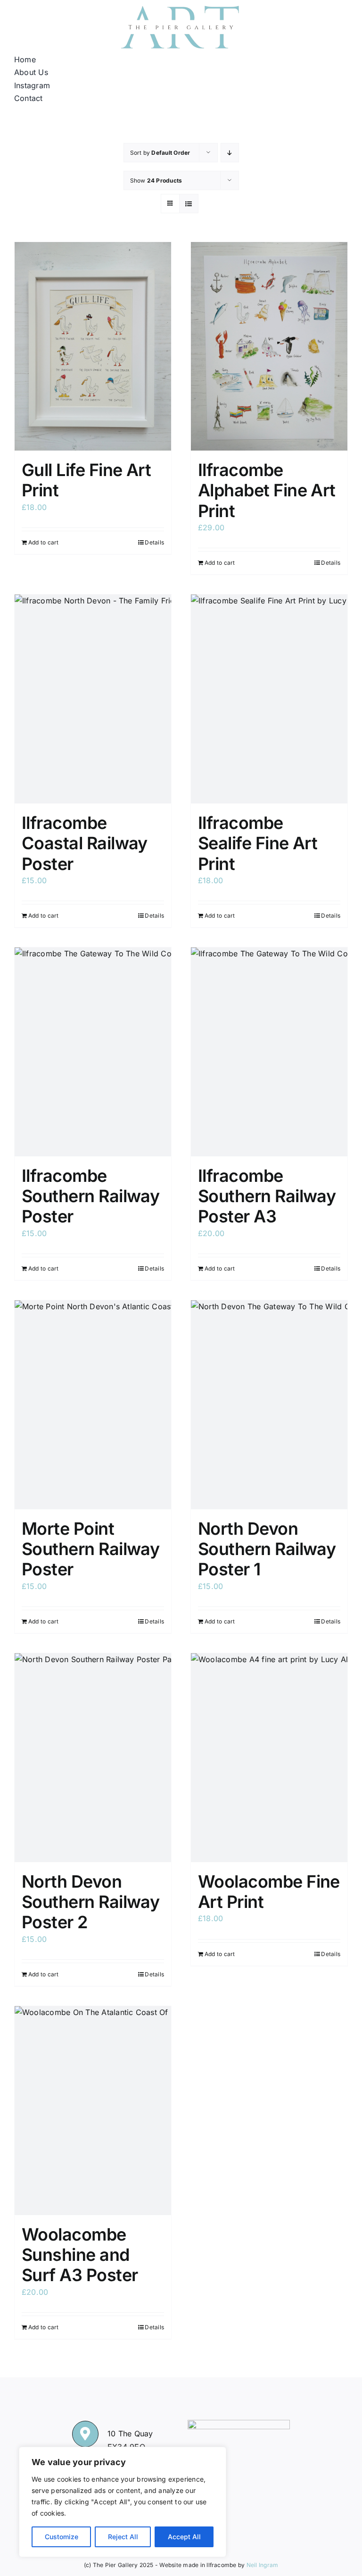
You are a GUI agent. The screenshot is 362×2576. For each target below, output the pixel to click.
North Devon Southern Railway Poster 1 (267, 1549)
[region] (123, 2502)
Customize (62, 2537)
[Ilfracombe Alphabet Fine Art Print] (269, 347)
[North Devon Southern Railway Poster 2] (93, 1758)
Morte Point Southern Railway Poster (90, 1549)
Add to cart (44, 542)
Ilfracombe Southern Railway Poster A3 (267, 1196)
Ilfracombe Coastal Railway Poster (85, 843)
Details (154, 542)
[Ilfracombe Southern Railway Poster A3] (269, 1052)
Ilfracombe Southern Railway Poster (90, 1196)
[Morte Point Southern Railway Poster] (93, 1405)
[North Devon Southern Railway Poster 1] (269, 1405)
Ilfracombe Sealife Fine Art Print (258, 843)
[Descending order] (230, 153)
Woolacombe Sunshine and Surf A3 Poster (80, 2255)
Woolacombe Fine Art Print (269, 1892)
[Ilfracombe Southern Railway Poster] (93, 1052)
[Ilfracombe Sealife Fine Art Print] (269, 699)
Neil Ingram (263, 2565)
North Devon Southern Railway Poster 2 (90, 1902)
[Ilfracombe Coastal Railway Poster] (93, 699)
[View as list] (189, 204)
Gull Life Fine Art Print (86, 480)
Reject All (123, 2537)
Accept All (184, 2537)
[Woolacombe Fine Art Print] (269, 1758)
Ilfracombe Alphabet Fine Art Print (267, 490)
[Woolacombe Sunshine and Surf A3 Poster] (93, 2111)
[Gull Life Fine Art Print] (93, 347)
